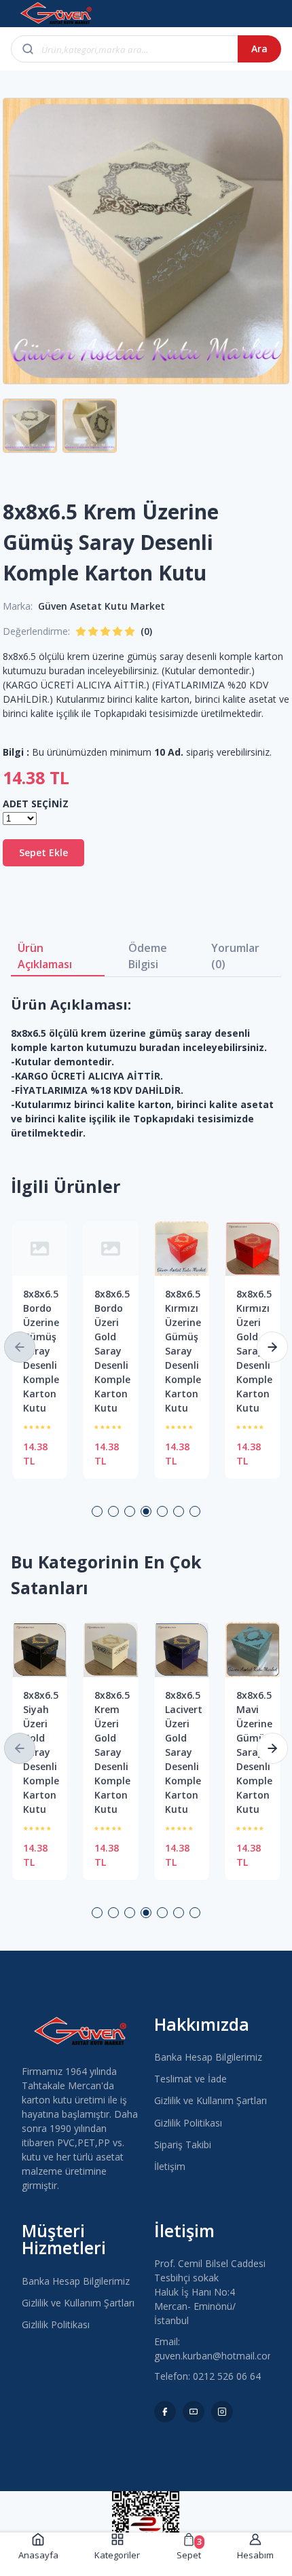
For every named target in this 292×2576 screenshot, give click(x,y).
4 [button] (146, 1511)
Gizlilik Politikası (188, 2123)
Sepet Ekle (43, 852)
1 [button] (97, 1511)
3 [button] (130, 1511)
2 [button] (113, 1511)
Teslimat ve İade (190, 2079)
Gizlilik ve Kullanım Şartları (211, 2100)
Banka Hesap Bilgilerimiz (208, 2057)
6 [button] (179, 1511)
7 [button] (195, 1511)
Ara (259, 49)
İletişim (170, 2166)
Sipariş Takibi (183, 2145)
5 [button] (162, 1511)
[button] (20, 1347)
